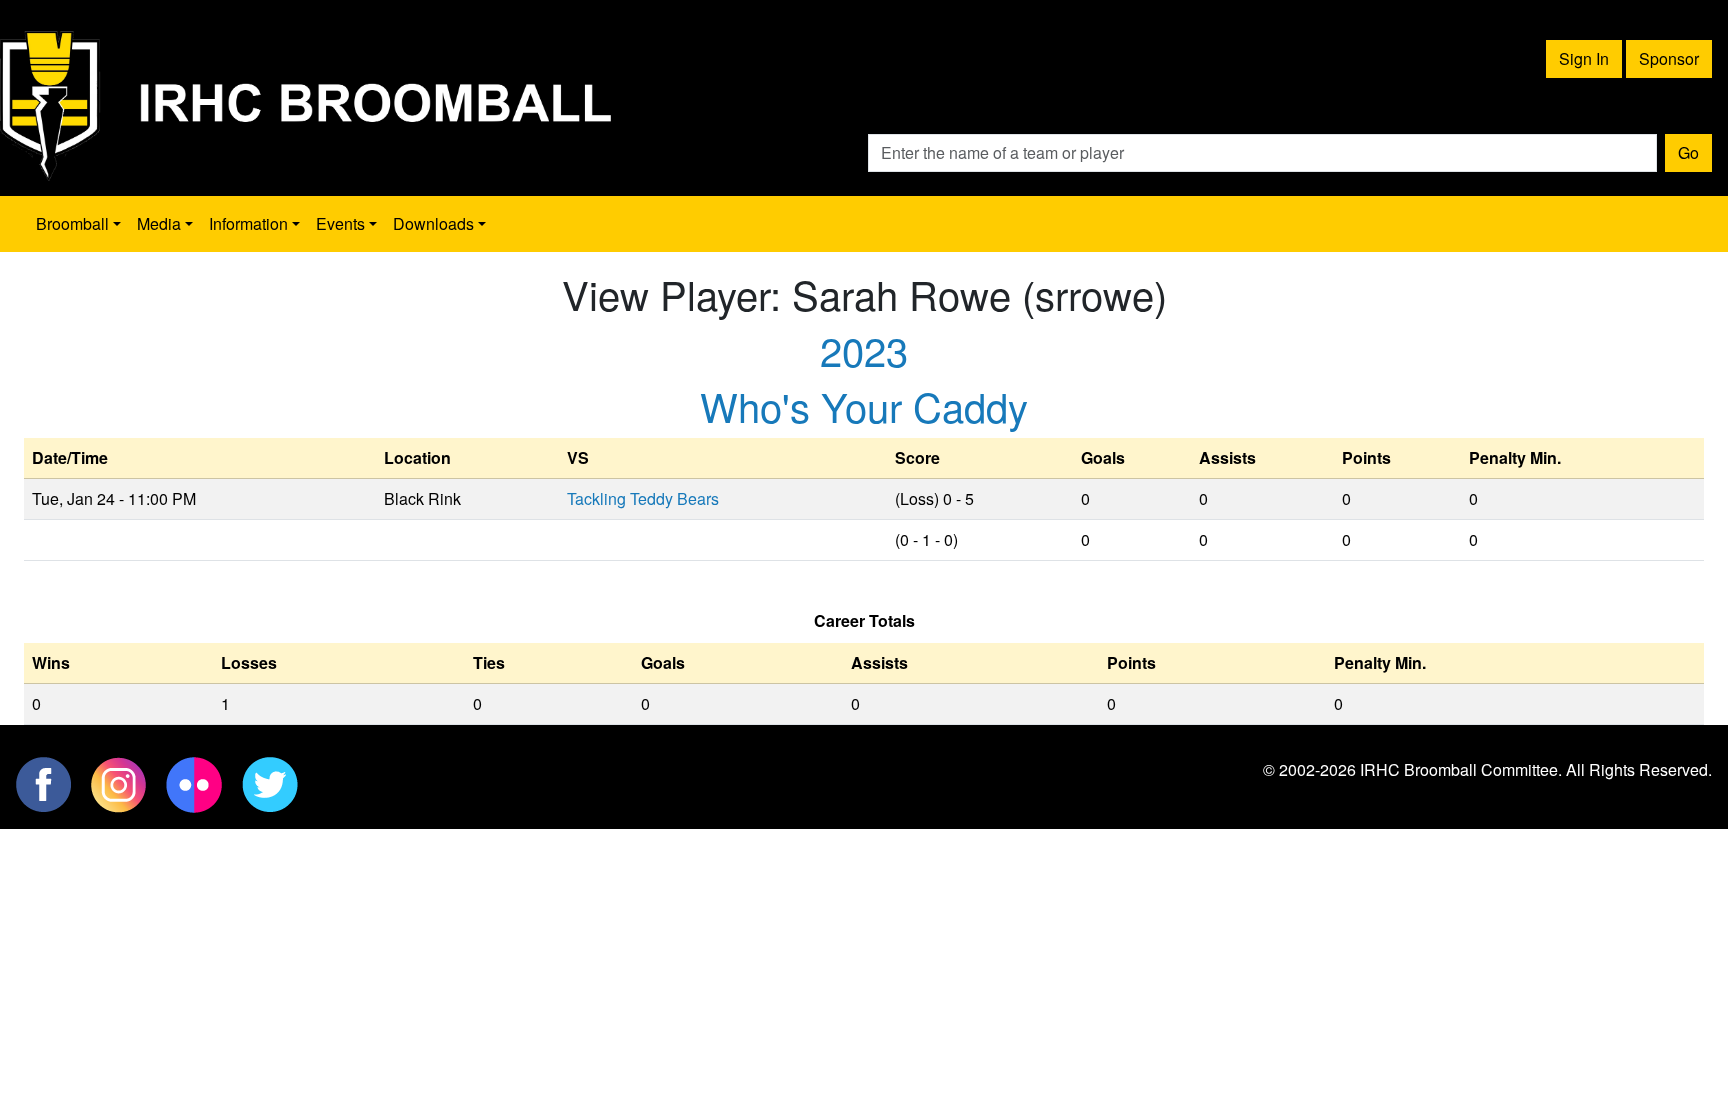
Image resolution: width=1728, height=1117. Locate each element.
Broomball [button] (72, 223)
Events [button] (340, 223)
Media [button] (159, 223)
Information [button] (248, 223)
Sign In (1584, 58)
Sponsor (1669, 58)
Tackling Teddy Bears (643, 498)
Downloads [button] (433, 223)
